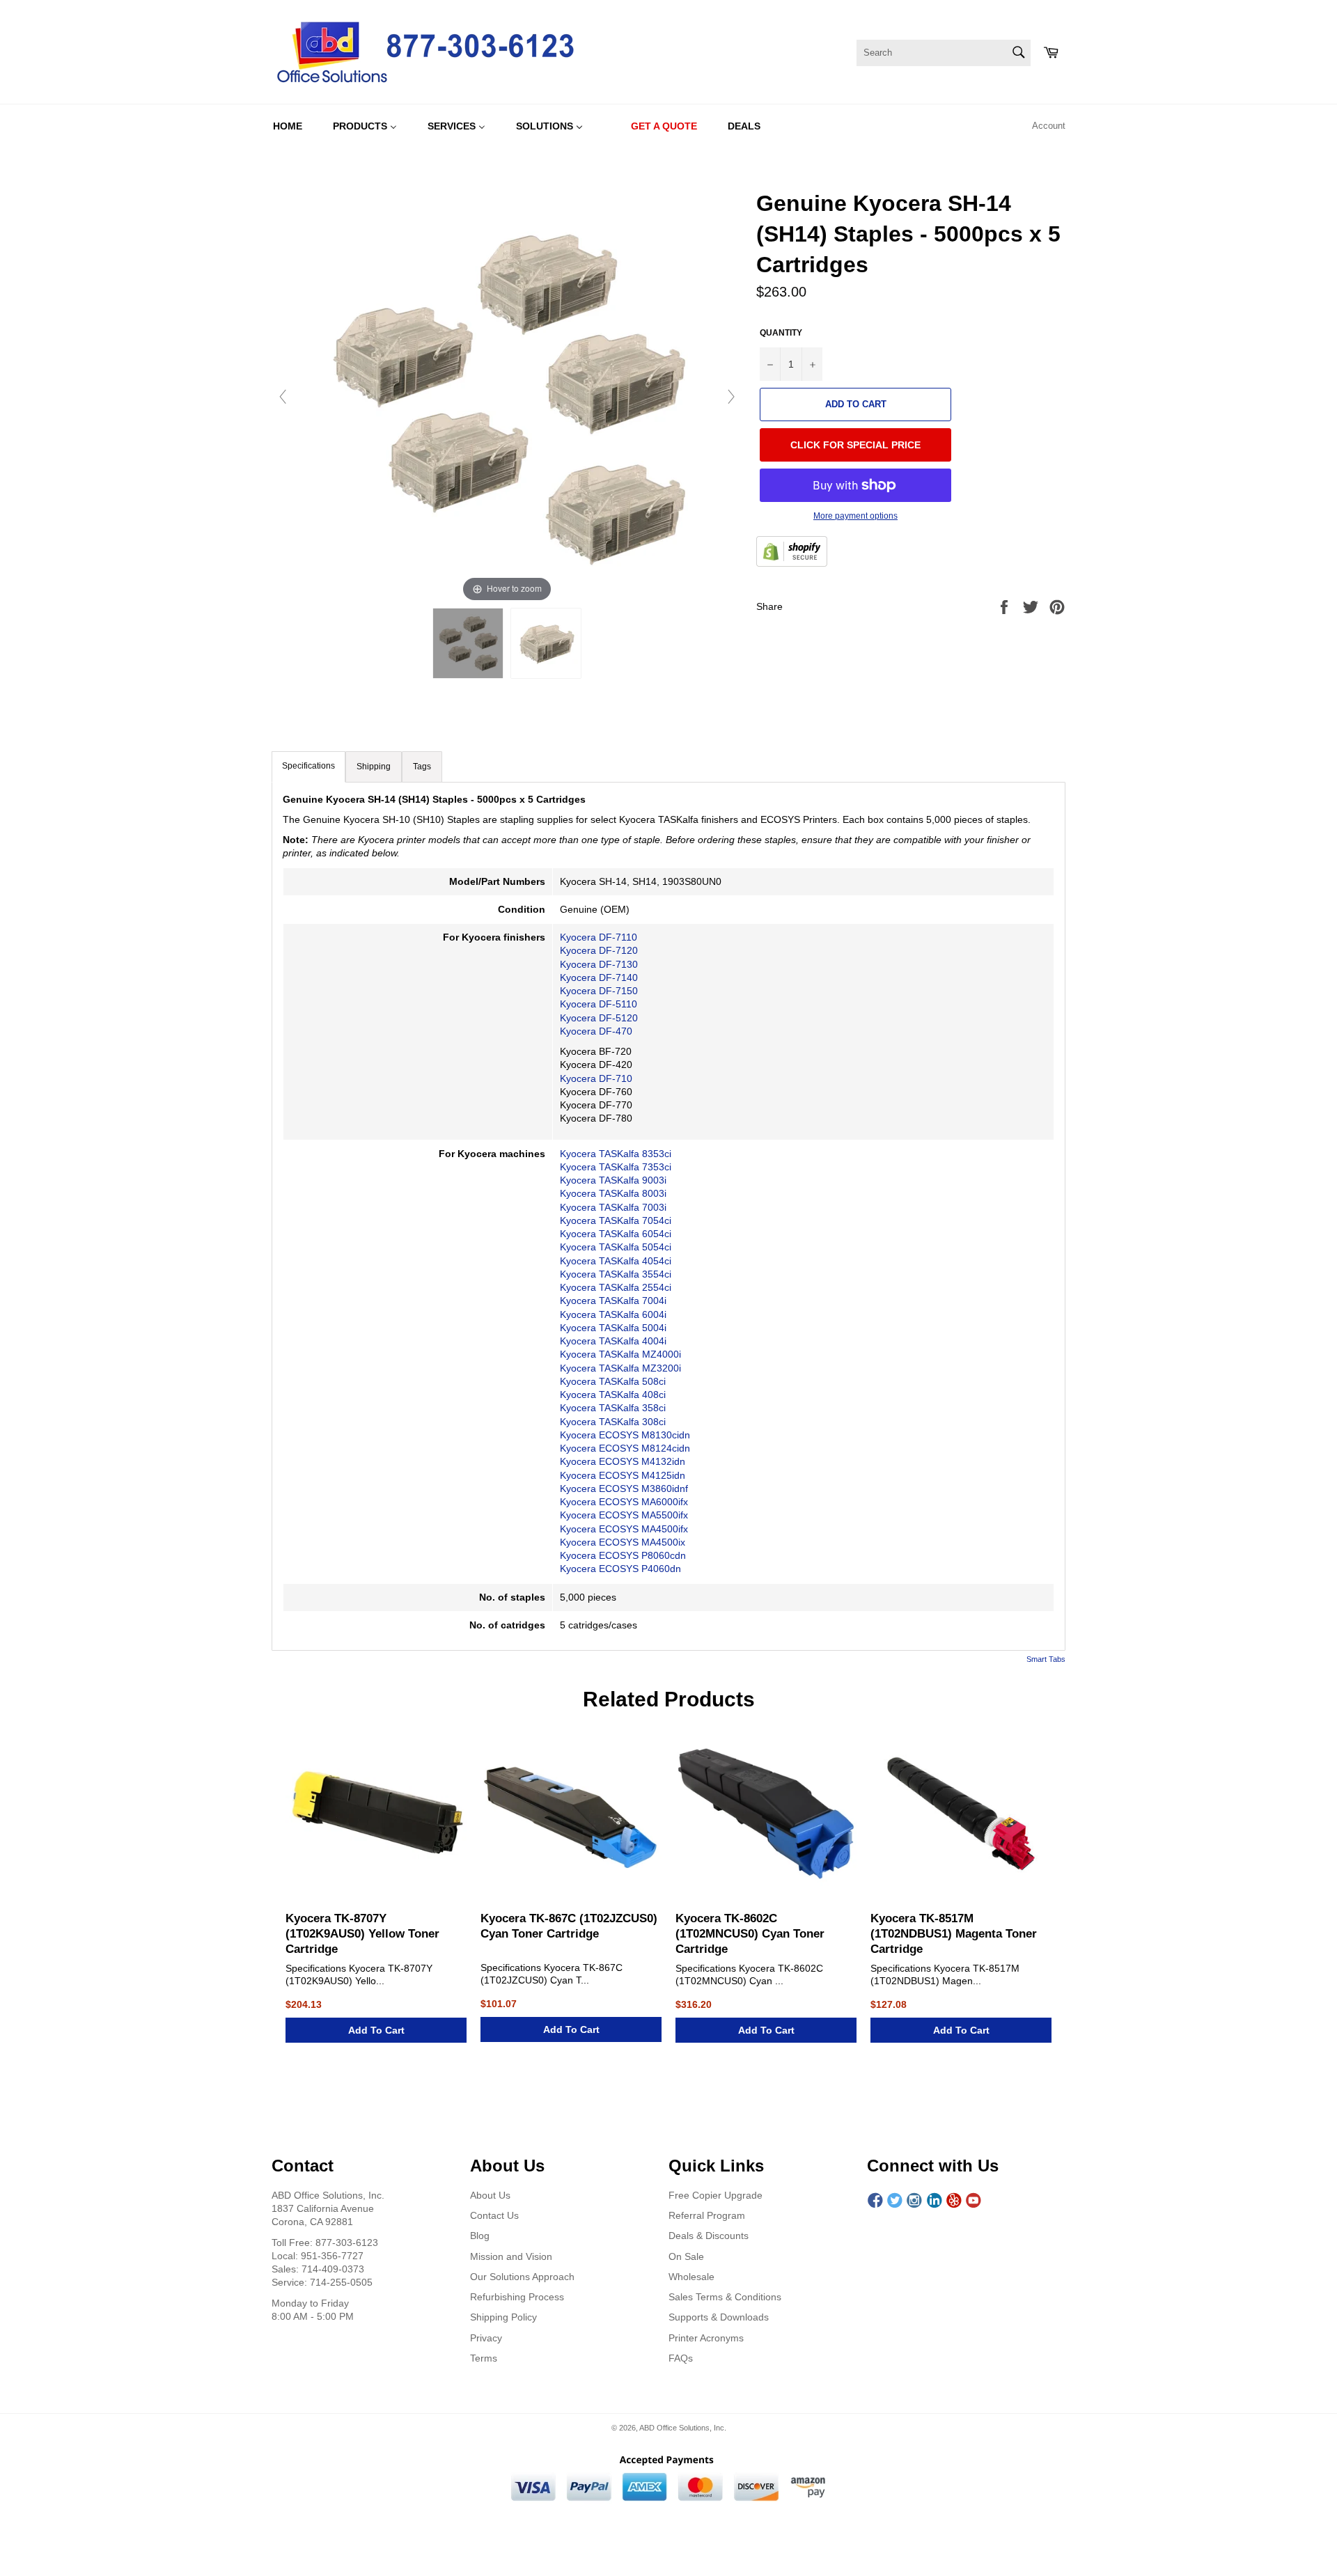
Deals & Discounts (709, 2236)
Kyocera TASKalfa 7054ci (616, 1220)
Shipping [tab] (374, 767)
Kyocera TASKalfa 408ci (613, 1395)
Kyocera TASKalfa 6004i (613, 1314)
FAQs (681, 2358)
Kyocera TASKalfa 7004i (613, 1301)
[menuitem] (288, 126)
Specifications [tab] (308, 766)
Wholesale (691, 2277)
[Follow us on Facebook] (875, 2201)
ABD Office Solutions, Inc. (683, 2428)
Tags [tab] (422, 767)
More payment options (855, 516)
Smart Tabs (1046, 1659)
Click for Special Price (855, 445)
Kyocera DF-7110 (599, 937)
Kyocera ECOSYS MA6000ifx (625, 1502)
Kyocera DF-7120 (599, 950)
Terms (484, 2358)
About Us (490, 2195)
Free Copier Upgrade (716, 2195)
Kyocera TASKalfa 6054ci (616, 1234)
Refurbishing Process (517, 2297)
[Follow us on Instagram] (914, 2201)
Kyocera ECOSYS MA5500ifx (624, 1515)
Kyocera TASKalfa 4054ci (616, 1261)
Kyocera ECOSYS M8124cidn (625, 1448)
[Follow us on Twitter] (895, 2201)
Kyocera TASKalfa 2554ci (616, 1287)
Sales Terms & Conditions (725, 2297)
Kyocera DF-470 (596, 1031)
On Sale (686, 2256)
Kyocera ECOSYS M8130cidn (625, 1435)
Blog (480, 2236)
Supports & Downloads (719, 2317)
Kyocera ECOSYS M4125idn (623, 1475)
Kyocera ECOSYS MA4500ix (623, 1542)
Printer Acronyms (706, 2338)
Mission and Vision (511, 2256)
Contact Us (494, 2215)
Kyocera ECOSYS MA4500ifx (624, 1529)
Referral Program (707, 2215)
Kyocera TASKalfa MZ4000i (620, 1354)
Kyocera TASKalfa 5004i (613, 1328)
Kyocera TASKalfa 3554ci (616, 1274)
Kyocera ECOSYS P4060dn (620, 1569)
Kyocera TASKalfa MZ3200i (620, 1368)
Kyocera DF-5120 (599, 1018)
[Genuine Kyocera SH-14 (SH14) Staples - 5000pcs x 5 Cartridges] (468, 643)
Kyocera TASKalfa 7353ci (616, 1167)
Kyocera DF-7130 (599, 964)
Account (1049, 126)
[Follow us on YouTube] (974, 2201)
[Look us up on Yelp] (954, 2201)
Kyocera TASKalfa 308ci (613, 1422)
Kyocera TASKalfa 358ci (613, 1408)
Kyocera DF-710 (596, 1078)
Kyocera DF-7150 (599, 991)
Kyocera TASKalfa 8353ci (616, 1154)
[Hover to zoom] (507, 396)
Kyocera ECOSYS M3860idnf (624, 1489)
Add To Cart (376, 2030)
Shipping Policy (503, 2317)
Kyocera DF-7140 (599, 977)
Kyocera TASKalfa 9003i (613, 1180)
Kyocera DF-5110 (599, 1004)
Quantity (781, 333)
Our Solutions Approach (522, 2277)
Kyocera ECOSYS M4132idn (623, 1461)
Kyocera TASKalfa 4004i (613, 1341)
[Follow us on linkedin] (935, 2201)
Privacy (486, 2338)
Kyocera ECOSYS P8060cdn (623, 1555)
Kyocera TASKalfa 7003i (613, 1207)
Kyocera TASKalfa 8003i (613, 1193)
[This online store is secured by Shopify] (792, 553)
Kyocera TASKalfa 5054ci (616, 1247)
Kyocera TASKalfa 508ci (614, 1381)
